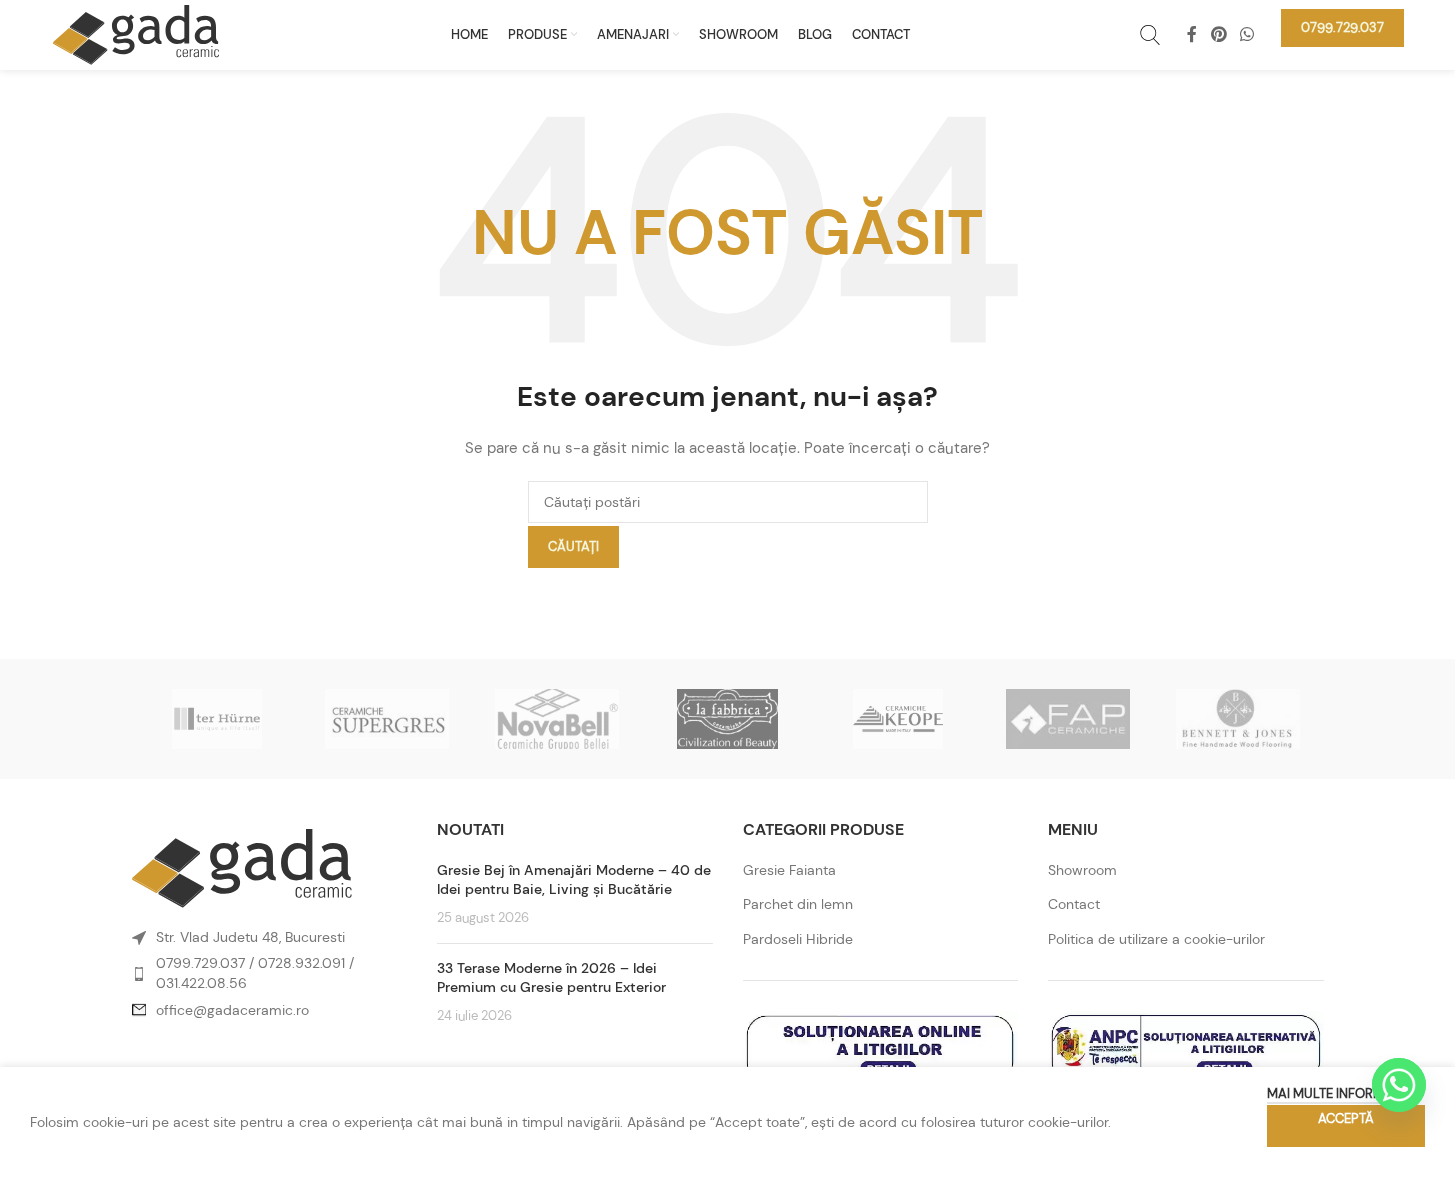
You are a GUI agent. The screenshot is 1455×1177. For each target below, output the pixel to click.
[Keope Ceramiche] (898, 719)
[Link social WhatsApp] (1246, 34)
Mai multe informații (1336, 1093)
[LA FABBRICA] (727, 719)
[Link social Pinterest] (1218, 34)
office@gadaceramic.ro (232, 1010)
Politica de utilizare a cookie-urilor (1156, 939)
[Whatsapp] (1399, 1085)
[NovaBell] (557, 719)
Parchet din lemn (798, 904)
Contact (1074, 904)
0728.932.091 (301, 963)
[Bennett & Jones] (1238, 719)
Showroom (1082, 870)
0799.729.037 (200, 963)
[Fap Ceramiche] (1068, 719)
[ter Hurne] (217, 719)
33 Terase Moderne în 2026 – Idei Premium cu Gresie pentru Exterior (551, 978)
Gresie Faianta (789, 870)
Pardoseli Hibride (798, 939)
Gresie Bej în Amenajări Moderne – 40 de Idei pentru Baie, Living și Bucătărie (574, 880)
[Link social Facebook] (1192, 34)
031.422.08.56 (201, 983)
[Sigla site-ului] (136, 33)
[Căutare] (1150, 35)
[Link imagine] (242, 867)
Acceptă (1346, 1118)
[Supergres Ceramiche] (387, 719)
